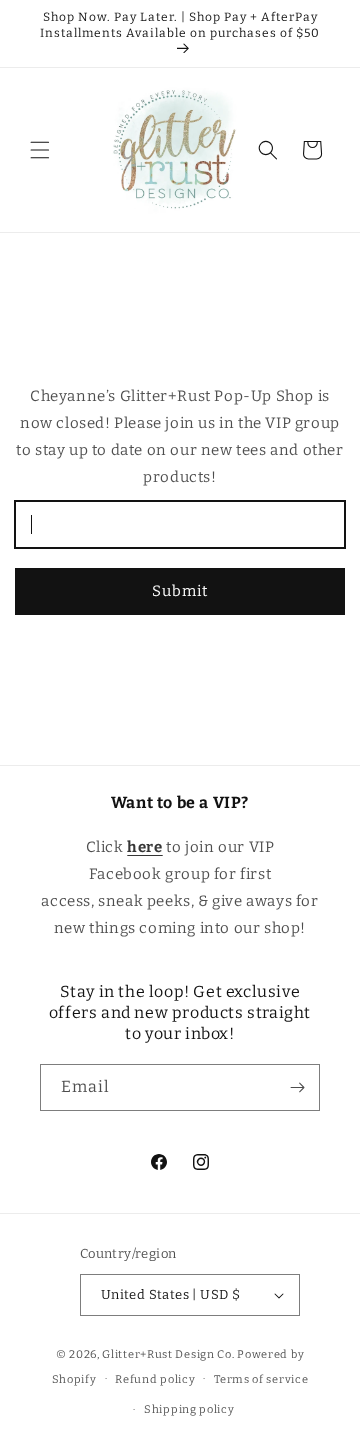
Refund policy (155, 1379)
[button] (40, 150)
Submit (180, 591)
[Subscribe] (297, 1087)
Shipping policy (189, 1409)
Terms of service (261, 1379)
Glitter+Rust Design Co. (168, 1354)
